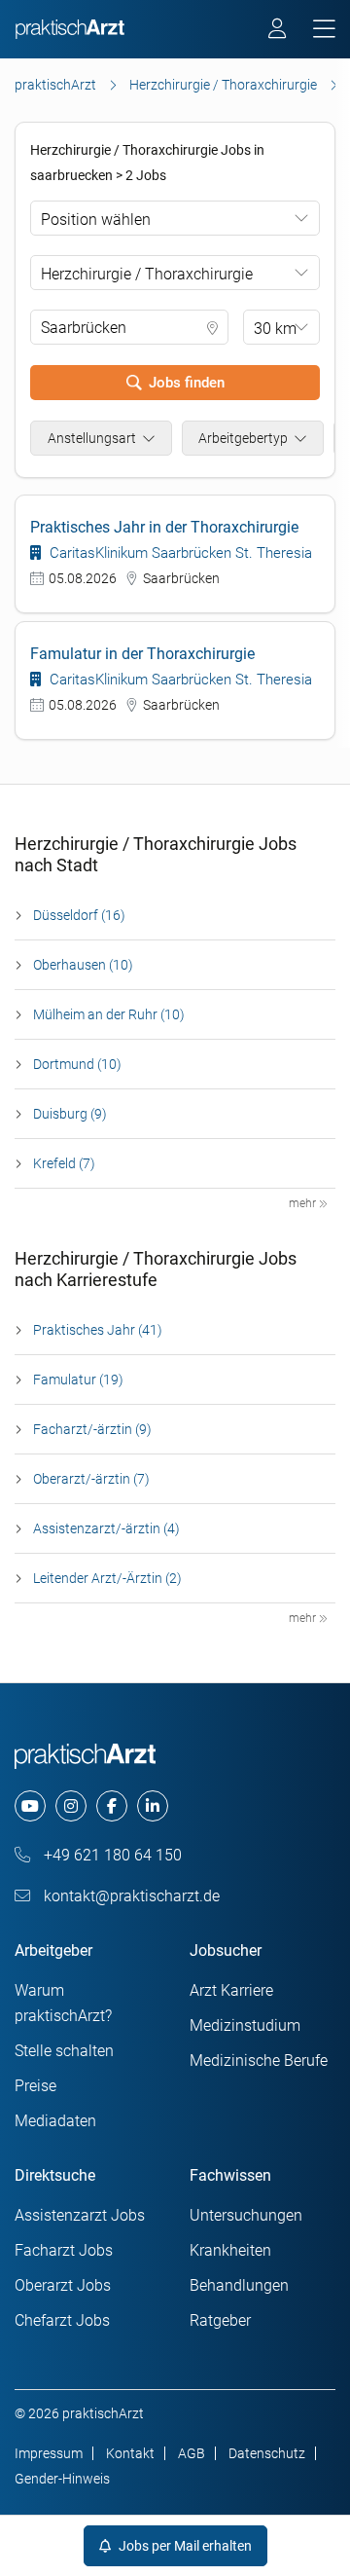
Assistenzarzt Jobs (80, 2215)
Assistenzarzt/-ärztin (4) (106, 1528)
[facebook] (112, 1806)
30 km (275, 329)
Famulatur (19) (78, 1380)
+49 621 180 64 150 (111, 1855)
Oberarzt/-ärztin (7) (91, 1479)
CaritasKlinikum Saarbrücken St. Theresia (179, 553)
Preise (35, 2086)
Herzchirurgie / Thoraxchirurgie (223, 85)
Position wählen (96, 220)
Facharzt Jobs (64, 2250)
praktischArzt (55, 85)
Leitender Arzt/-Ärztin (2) (107, 1578)
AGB (192, 2453)
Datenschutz (267, 2453)
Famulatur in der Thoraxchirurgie (142, 654)
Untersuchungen (246, 2215)
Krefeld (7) (64, 1163)
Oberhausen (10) (83, 965)
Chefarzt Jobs (62, 2320)
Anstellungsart (92, 438)
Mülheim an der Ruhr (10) (109, 1014)
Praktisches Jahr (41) (98, 1330)
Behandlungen (239, 2285)
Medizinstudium (245, 2025)
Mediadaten (55, 2121)
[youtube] (30, 1806)
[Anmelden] (279, 31)
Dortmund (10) (77, 1064)
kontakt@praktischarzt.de (130, 1896)
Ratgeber (220, 2320)
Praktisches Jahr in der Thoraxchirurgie (164, 527)
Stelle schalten (64, 2051)
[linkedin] (153, 1806)
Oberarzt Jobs (63, 2285)
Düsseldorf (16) (79, 915)
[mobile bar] (324, 30)
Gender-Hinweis (62, 2479)
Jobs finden (187, 383)
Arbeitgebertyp (243, 438)
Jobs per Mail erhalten (184, 2546)
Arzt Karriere (231, 1990)
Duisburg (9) (70, 1114)
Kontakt (130, 2453)
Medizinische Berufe (259, 2061)
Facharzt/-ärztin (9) (92, 1429)
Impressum (49, 2453)
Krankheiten (230, 2250)
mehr (304, 1203)
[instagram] (71, 1806)
